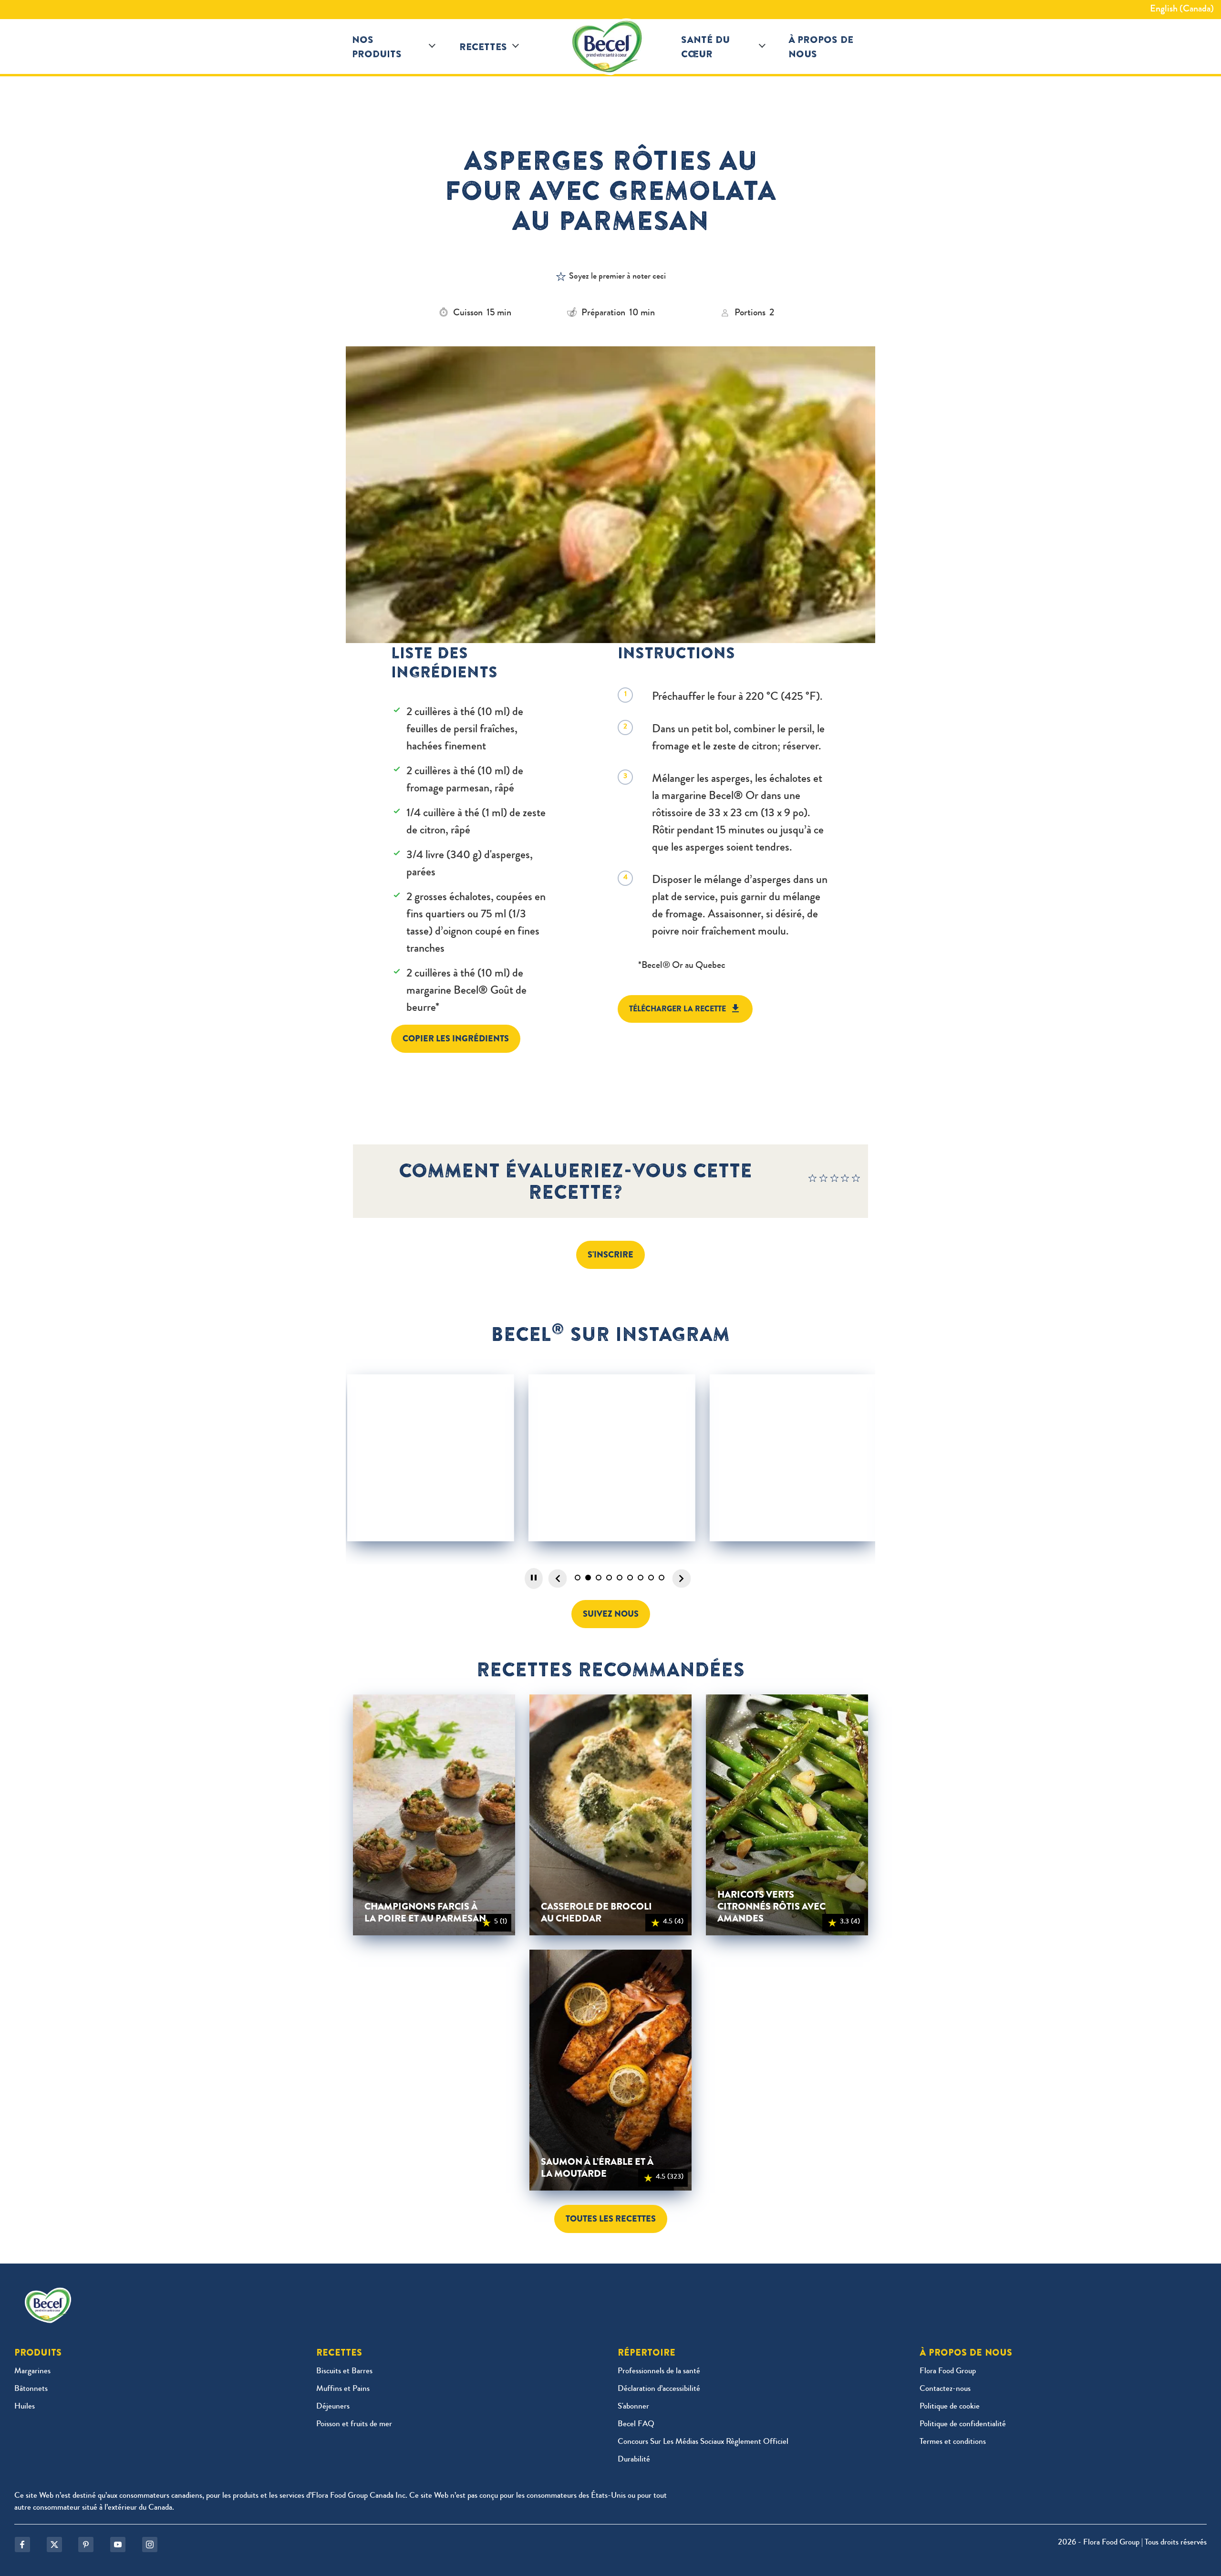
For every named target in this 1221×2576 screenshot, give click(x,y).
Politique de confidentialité (963, 2425)
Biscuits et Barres (344, 2372)
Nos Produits (377, 47)
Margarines (32, 2372)
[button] (432, 47)
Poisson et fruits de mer (354, 2425)
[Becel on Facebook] (22, 2545)
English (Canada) (1182, 10)
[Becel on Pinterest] (86, 2545)
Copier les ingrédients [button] (456, 1039)
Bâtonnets (31, 2389)
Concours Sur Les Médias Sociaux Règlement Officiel (703, 2442)
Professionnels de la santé (659, 2372)
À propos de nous (821, 47)
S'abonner (633, 2407)
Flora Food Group (948, 2372)
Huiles (25, 2407)
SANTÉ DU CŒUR (705, 47)
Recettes (483, 47)
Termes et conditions (953, 2442)
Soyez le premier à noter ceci (617, 277)
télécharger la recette (678, 1009)
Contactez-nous (945, 2389)
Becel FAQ (636, 2425)
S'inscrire (610, 1255)
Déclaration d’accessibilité (659, 2389)
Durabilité (634, 2460)
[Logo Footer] (50, 2294)
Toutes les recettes (611, 2219)
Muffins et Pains (343, 2389)
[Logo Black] (610, 47)
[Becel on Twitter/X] (54, 2545)
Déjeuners (333, 2407)
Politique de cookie (950, 2407)
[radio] (813, 1181)
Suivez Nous (611, 1614)
